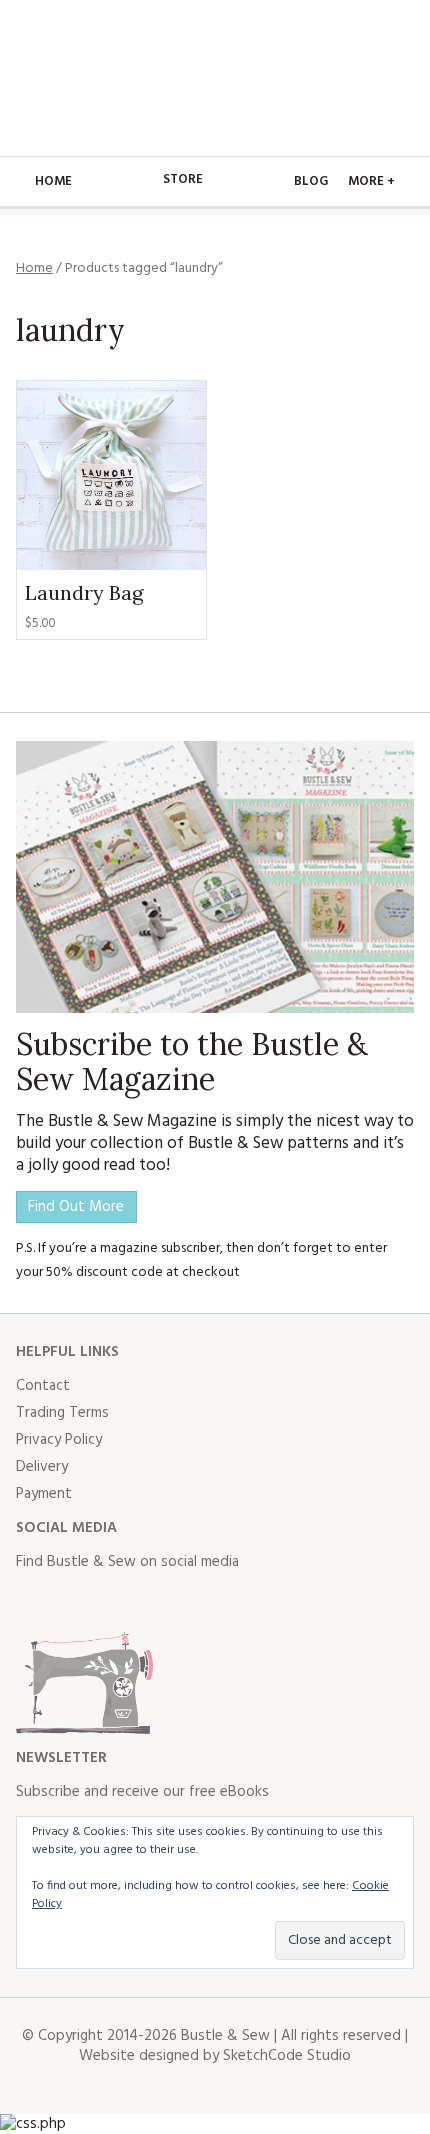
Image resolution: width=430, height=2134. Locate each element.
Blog (311, 181)
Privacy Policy (59, 1440)
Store (183, 179)
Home (53, 181)
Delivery (42, 1467)
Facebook (32, 1602)
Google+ (208, 1602)
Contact (43, 1386)
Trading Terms (62, 1413)
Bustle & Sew (215, 78)
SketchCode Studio (287, 2056)
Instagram (120, 1602)
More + (371, 181)
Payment (44, 1494)
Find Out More (76, 1207)
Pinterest (164, 1602)
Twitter (76, 1602)
